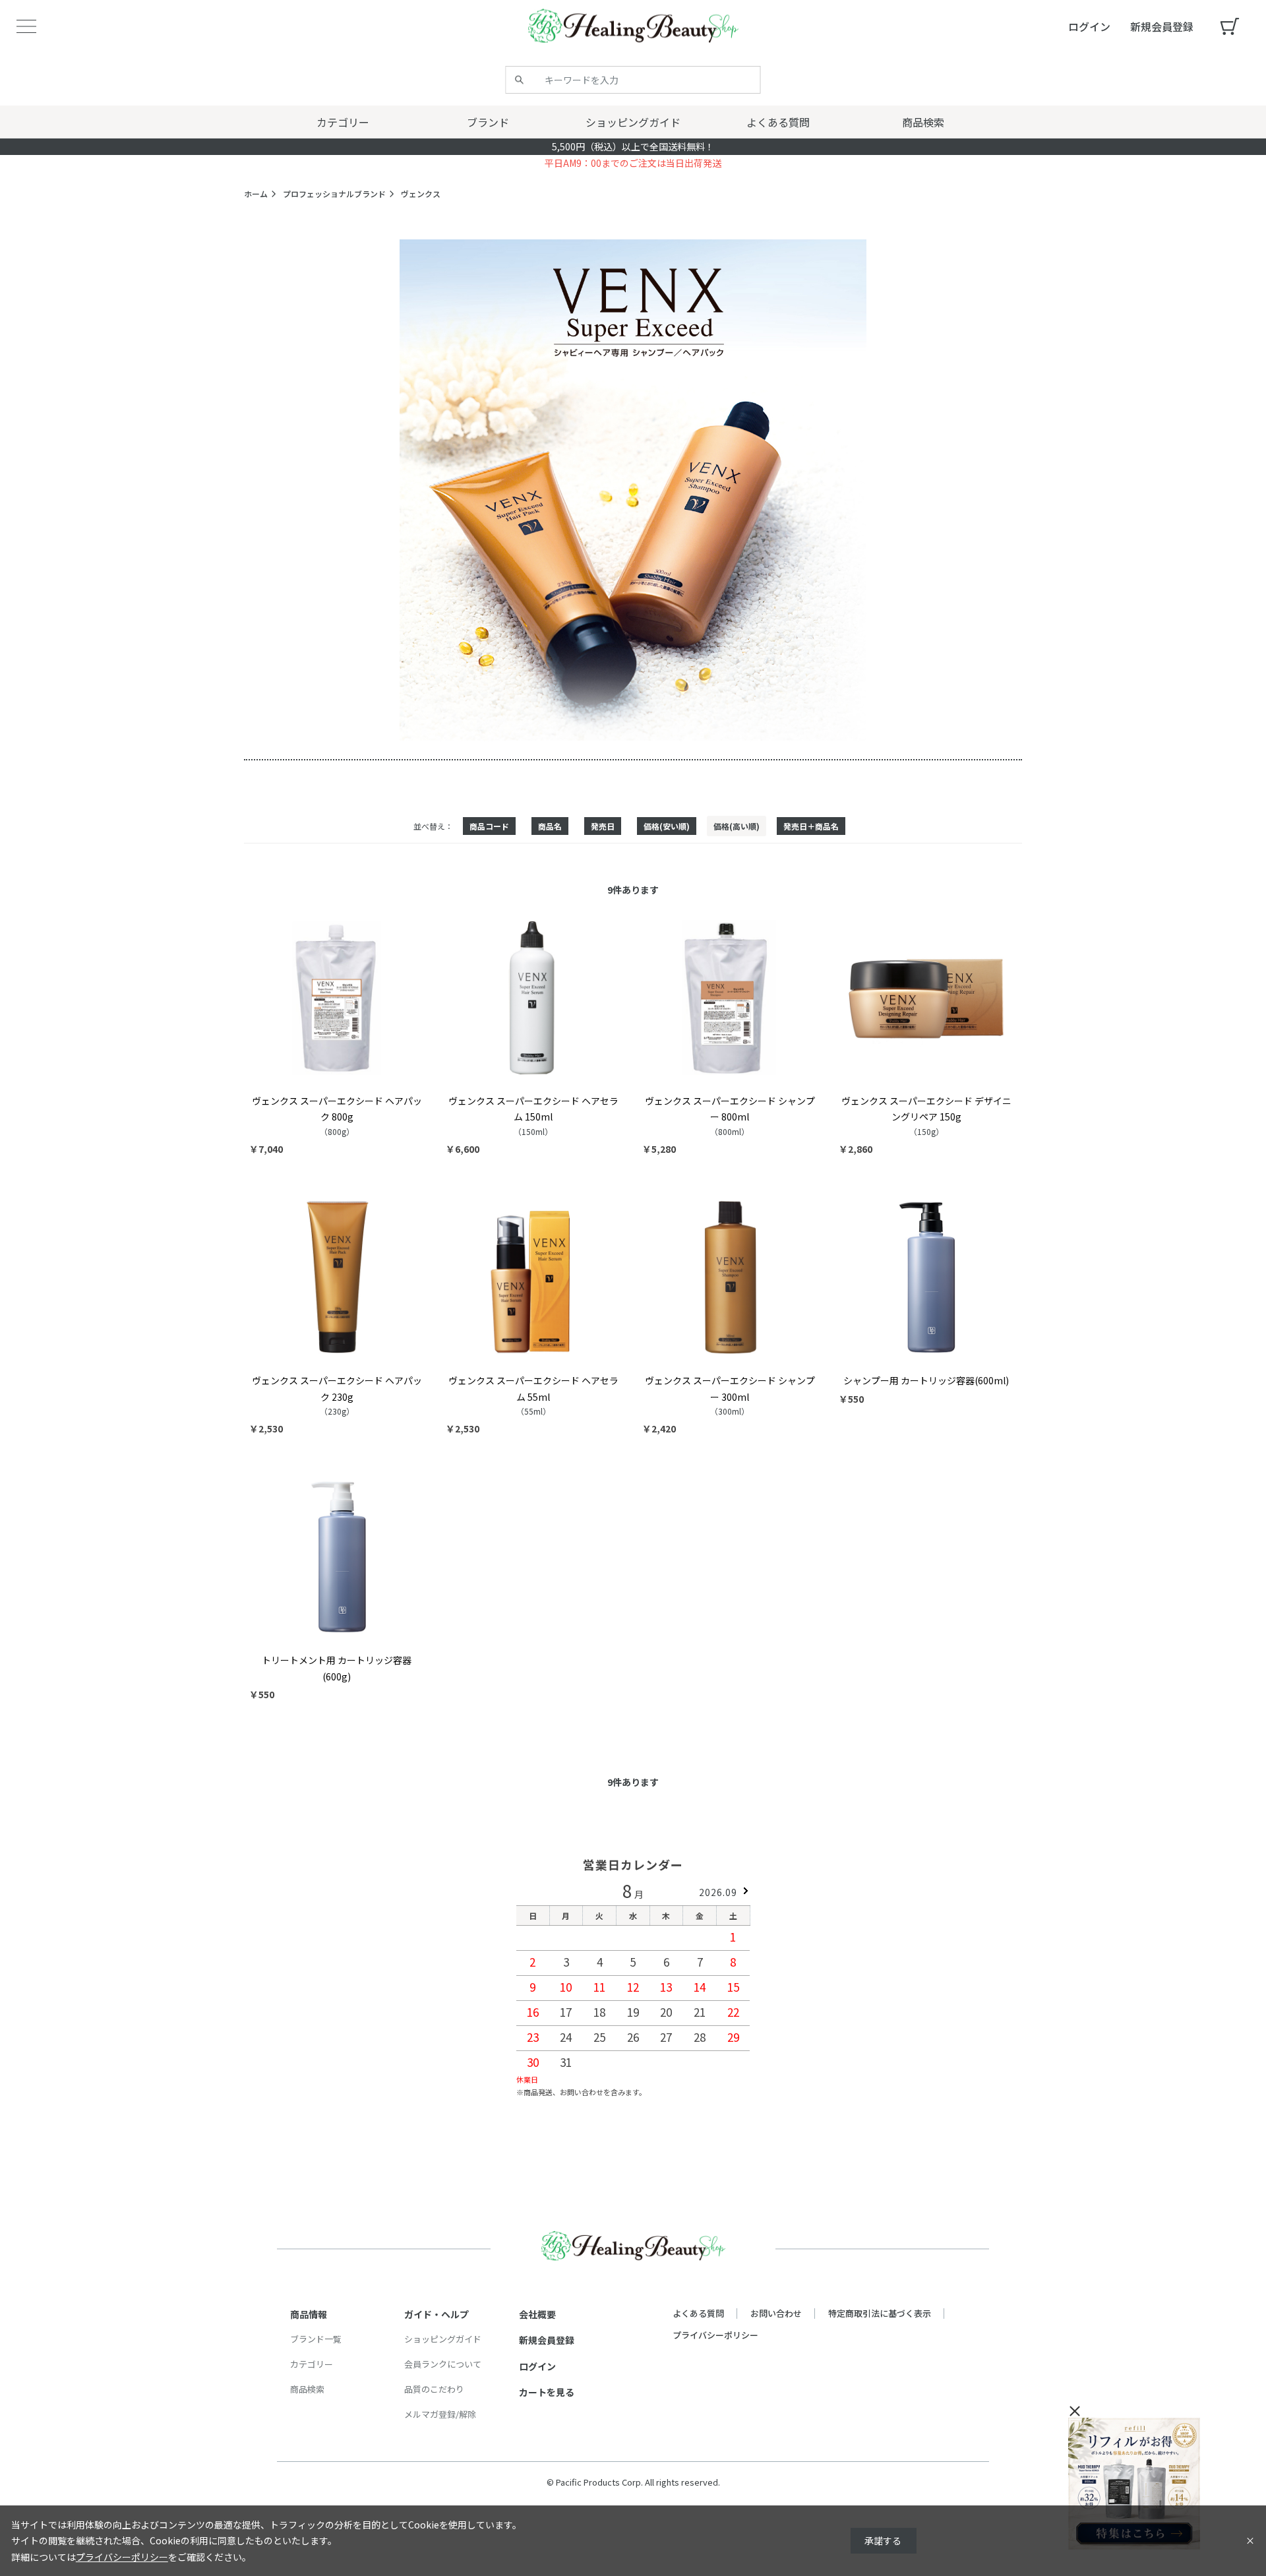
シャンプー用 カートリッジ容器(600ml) (926, 1380)
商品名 (550, 826)
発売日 (603, 826)
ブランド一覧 (316, 2339)
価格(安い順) (667, 826)
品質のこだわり (434, 2389)
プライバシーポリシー (715, 2335)
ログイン (537, 2366)
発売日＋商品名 (811, 826)
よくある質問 (698, 2313)
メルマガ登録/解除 (440, 2414)
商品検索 (307, 2389)
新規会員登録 (547, 2340)
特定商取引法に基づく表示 (880, 2313)
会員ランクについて (443, 2364)
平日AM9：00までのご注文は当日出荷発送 (633, 163)
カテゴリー (312, 2364)
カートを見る (547, 2392)
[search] (520, 80)
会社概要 (537, 2314)
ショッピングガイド (443, 2339)
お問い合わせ (776, 2313)
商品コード (489, 826)
